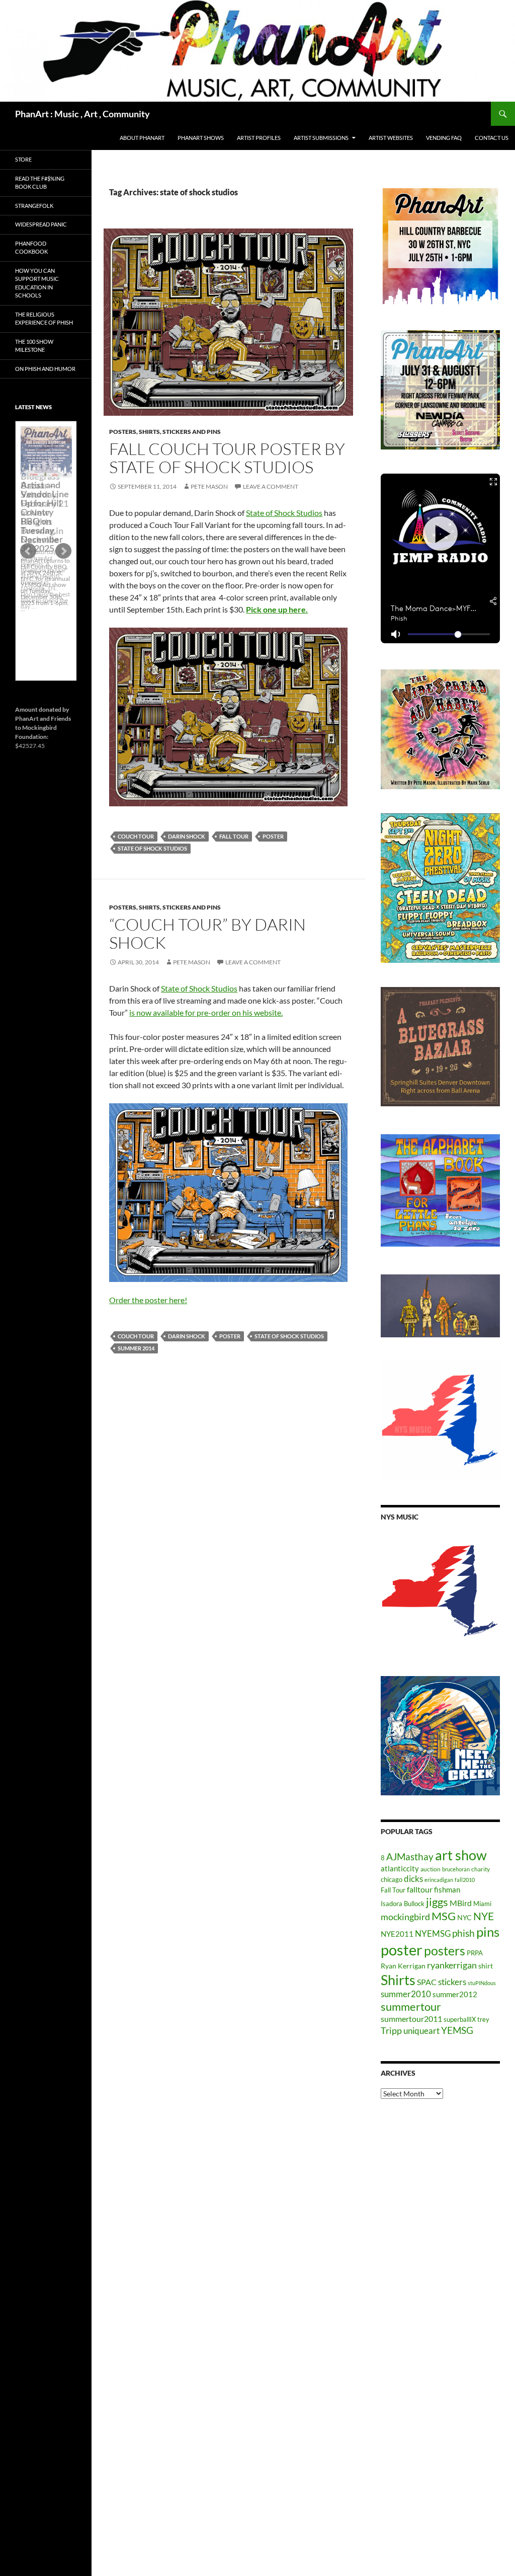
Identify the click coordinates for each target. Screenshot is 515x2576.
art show (461, 1855)
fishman (447, 1889)
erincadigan (439, 1880)
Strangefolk (34, 206)
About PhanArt (142, 138)
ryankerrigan (452, 1965)
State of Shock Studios (284, 513)
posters (445, 1950)
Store (23, 159)
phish (463, 1933)
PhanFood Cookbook (31, 248)
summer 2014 (136, 1348)
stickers (452, 1982)
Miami (482, 1904)
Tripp (391, 2030)
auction (431, 1869)
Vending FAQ (444, 138)
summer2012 (455, 1994)
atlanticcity (400, 1868)
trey (483, 2019)
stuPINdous (482, 1983)
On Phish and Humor (45, 369)
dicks (413, 1879)
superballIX (460, 2019)
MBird (461, 1903)
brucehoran (456, 1869)
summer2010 (406, 1994)
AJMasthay (410, 1857)
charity (481, 1869)
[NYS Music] (440, 1592)
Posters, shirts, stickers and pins (165, 432)
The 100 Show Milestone (34, 346)
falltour (420, 1889)
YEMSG (457, 2030)
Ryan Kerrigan (403, 1966)
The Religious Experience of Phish (44, 319)
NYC (464, 1917)
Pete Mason (209, 486)
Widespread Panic (41, 224)
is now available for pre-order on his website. (206, 1012)
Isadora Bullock (403, 1904)
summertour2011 (411, 2019)
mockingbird (405, 1917)
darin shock (187, 836)
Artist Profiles (259, 138)
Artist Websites (391, 138)
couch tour (136, 836)
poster (273, 836)
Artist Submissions (321, 138)
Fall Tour (234, 836)
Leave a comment (271, 486)
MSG (444, 1916)
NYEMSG (433, 1934)
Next (63, 551)
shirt (486, 1966)
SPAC (427, 1982)
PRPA (475, 1953)
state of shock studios (152, 848)
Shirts (398, 1980)
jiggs (437, 1902)
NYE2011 (397, 1934)
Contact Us (492, 138)
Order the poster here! (148, 1300)
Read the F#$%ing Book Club (40, 183)
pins (488, 1932)
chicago (392, 1879)
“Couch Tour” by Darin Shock (207, 933)
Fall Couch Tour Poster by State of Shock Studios (227, 458)
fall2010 (465, 1880)
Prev (28, 551)
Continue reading (46, 612)
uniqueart (421, 2031)
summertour (411, 2006)
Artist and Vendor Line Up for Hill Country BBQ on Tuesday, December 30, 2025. (45, 516)
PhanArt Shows (201, 138)
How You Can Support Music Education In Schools (37, 283)
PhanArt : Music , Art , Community (82, 114)
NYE (484, 1916)
